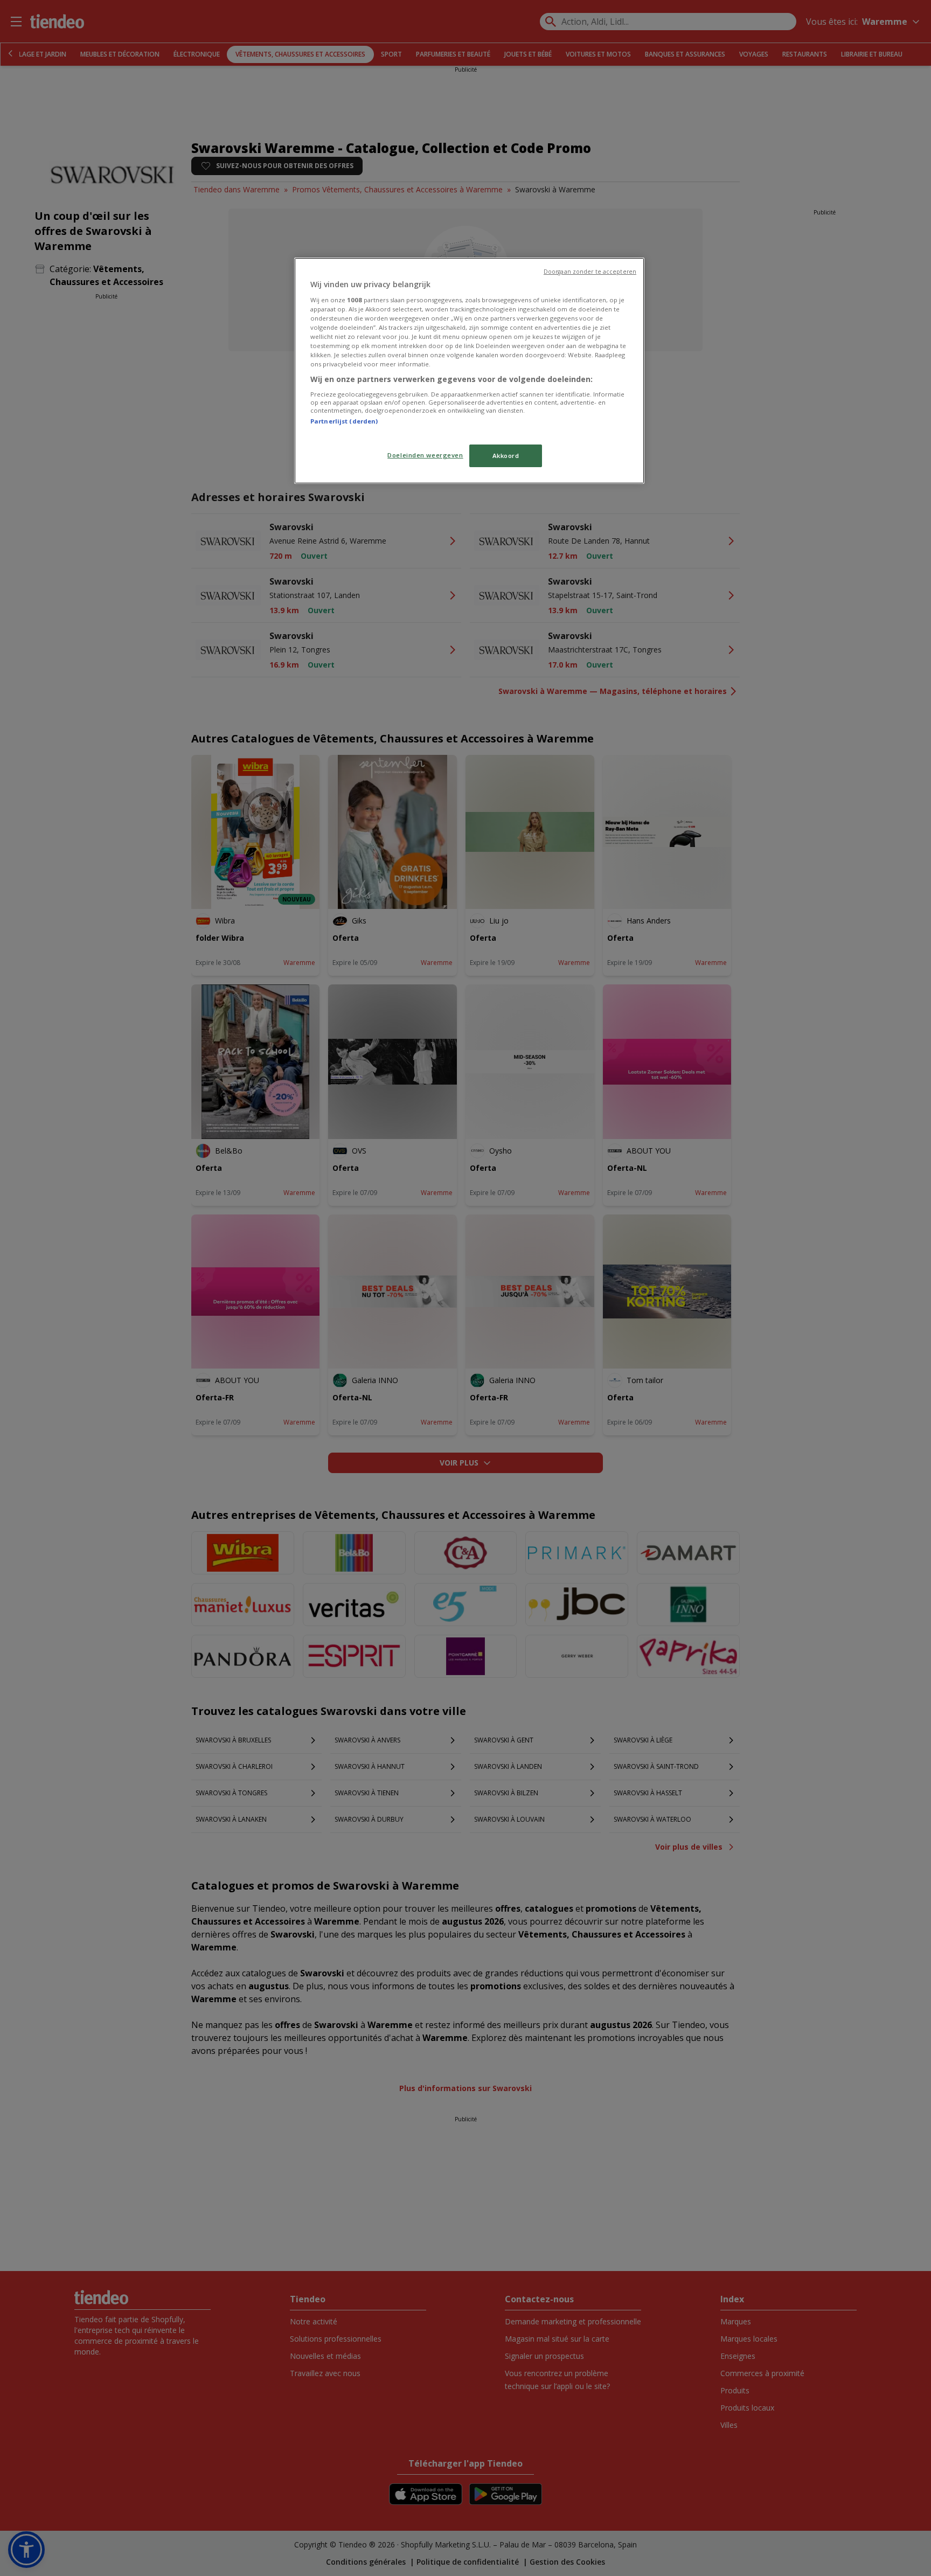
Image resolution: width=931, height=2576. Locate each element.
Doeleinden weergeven (425, 455)
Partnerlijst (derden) (344, 421)
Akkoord (506, 456)
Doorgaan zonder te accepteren (590, 272)
